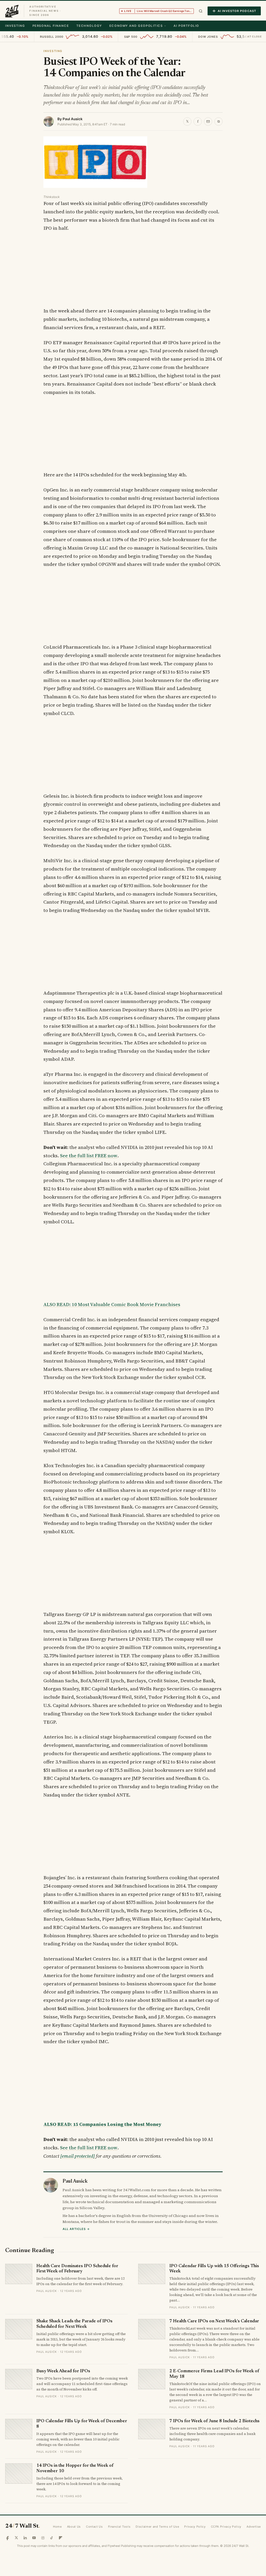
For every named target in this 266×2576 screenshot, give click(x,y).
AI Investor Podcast (237, 11)
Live (159, 11)
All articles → (76, 2229)
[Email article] (208, 122)
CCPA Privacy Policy (226, 2527)
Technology (89, 26)
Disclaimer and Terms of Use (157, 2527)
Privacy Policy (195, 2527)
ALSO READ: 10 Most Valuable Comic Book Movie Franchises (112, 1304)
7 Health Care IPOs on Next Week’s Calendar (214, 2321)
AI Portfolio (186, 26)
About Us (74, 2527)
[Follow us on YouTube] (34, 2538)
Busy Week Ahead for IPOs (63, 2371)
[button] (201, 11)
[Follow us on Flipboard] (61, 2538)
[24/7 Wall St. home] (12, 11)
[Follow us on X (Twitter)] (16, 2538)
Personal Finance (51, 26)
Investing (15, 26)
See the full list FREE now (89, 1156)
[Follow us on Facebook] (8, 2538)
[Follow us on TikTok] (52, 2538)
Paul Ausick (73, 119)
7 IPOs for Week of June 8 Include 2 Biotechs (214, 2421)
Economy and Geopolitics (136, 26)
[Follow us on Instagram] (43, 2538)
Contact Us (94, 2527)
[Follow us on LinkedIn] (25, 2538)
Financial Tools (119, 2527)
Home (57, 2527)
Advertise (254, 2527)
